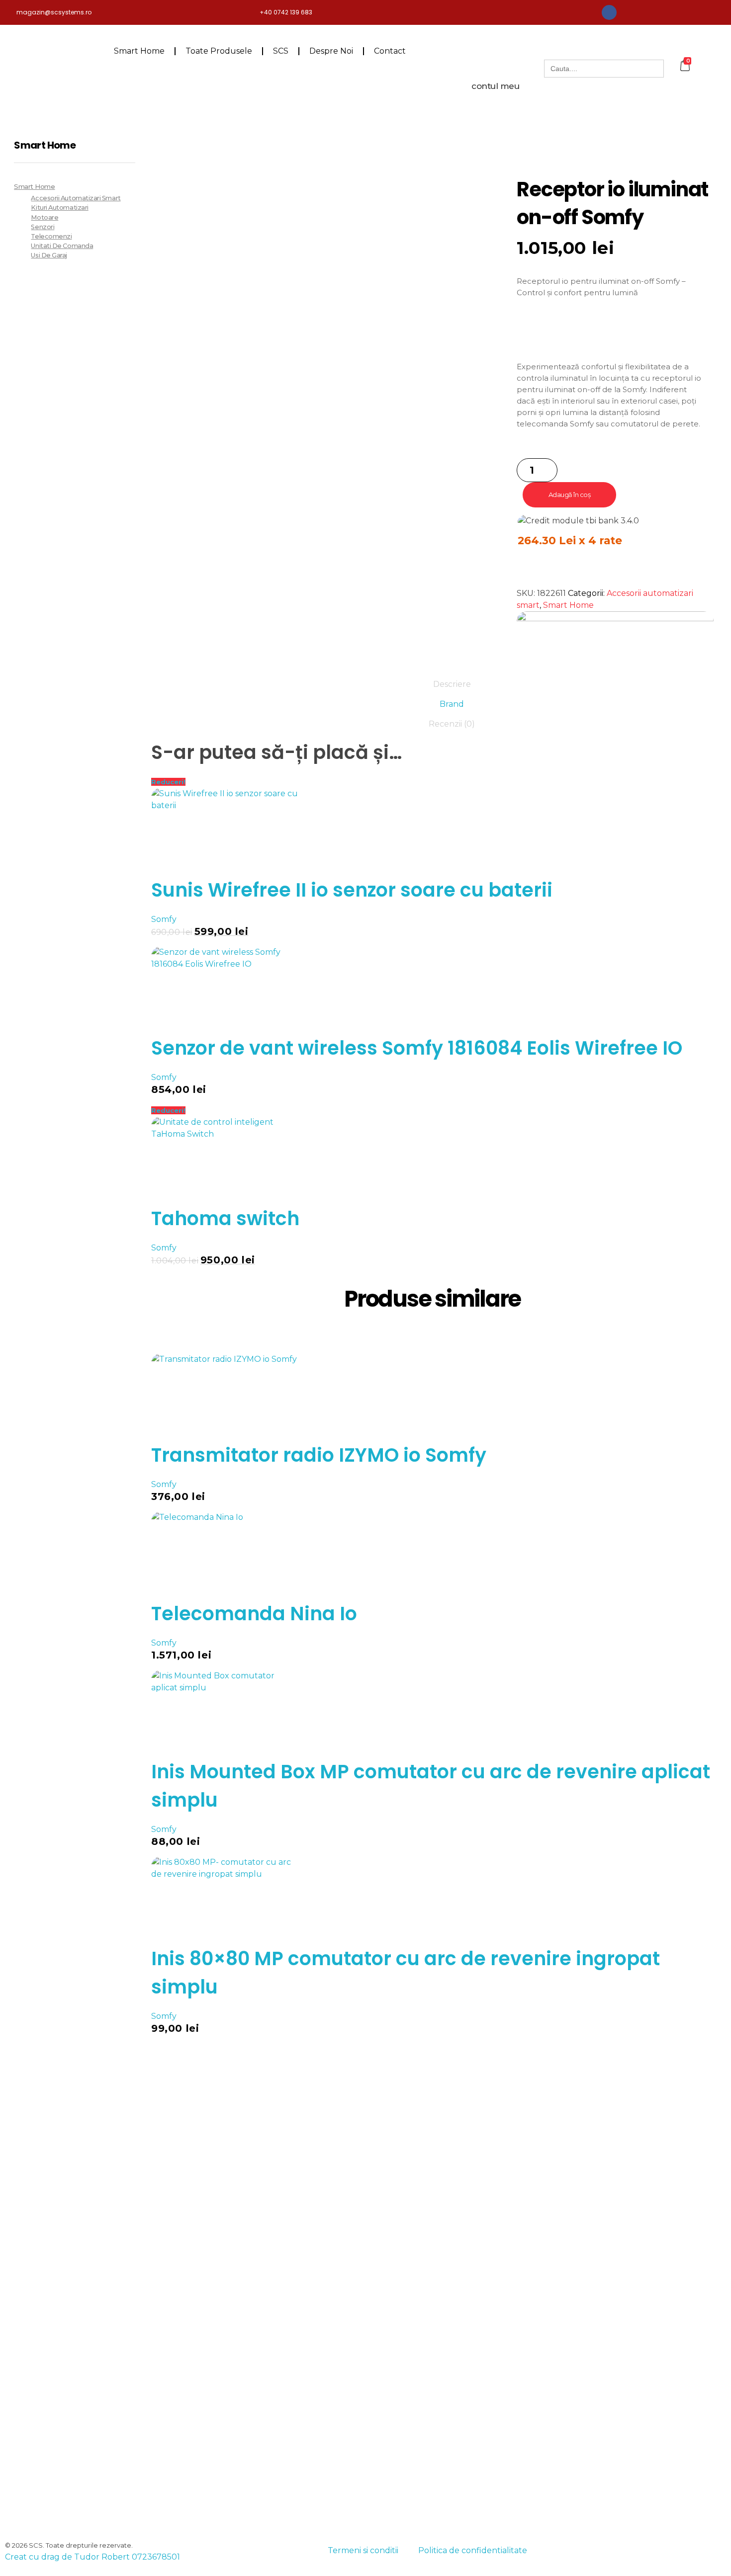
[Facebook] (609, 12)
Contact (390, 51)
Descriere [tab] (452, 684)
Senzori (43, 227)
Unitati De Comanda (62, 246)
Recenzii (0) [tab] (452, 724)
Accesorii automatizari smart (76, 198)
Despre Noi (331, 51)
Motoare (45, 217)
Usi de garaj (49, 255)
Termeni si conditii (363, 2550)
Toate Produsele (219, 51)
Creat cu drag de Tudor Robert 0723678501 (92, 2557)
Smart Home (139, 51)
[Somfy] (615, 637)
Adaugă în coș (570, 495)
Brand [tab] (452, 704)
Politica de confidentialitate (473, 2550)
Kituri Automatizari (59, 208)
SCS (281, 51)
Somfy (164, 919)
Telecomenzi (51, 236)
